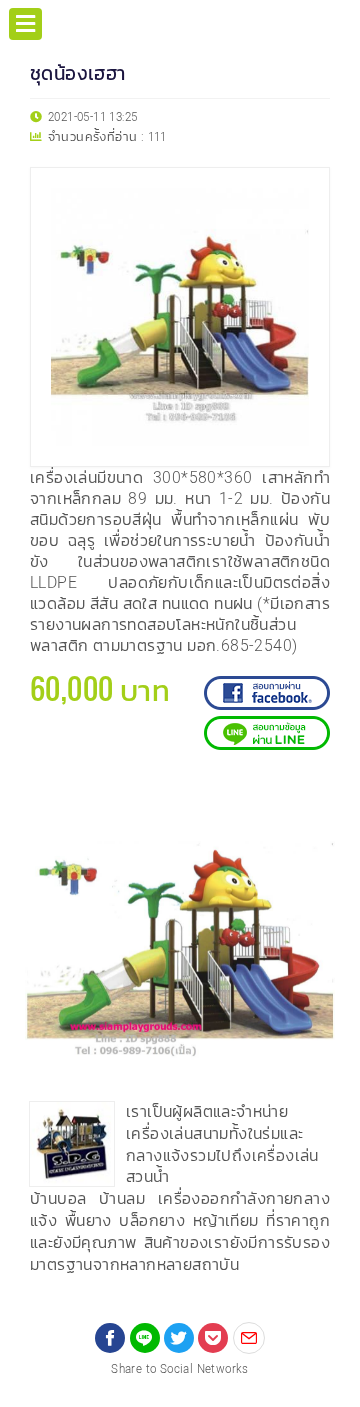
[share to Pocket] (213, 1338)
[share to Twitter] (179, 1338)
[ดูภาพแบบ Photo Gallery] (311, 796)
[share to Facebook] (110, 1338)
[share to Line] (145, 1338)
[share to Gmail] (249, 1338)
